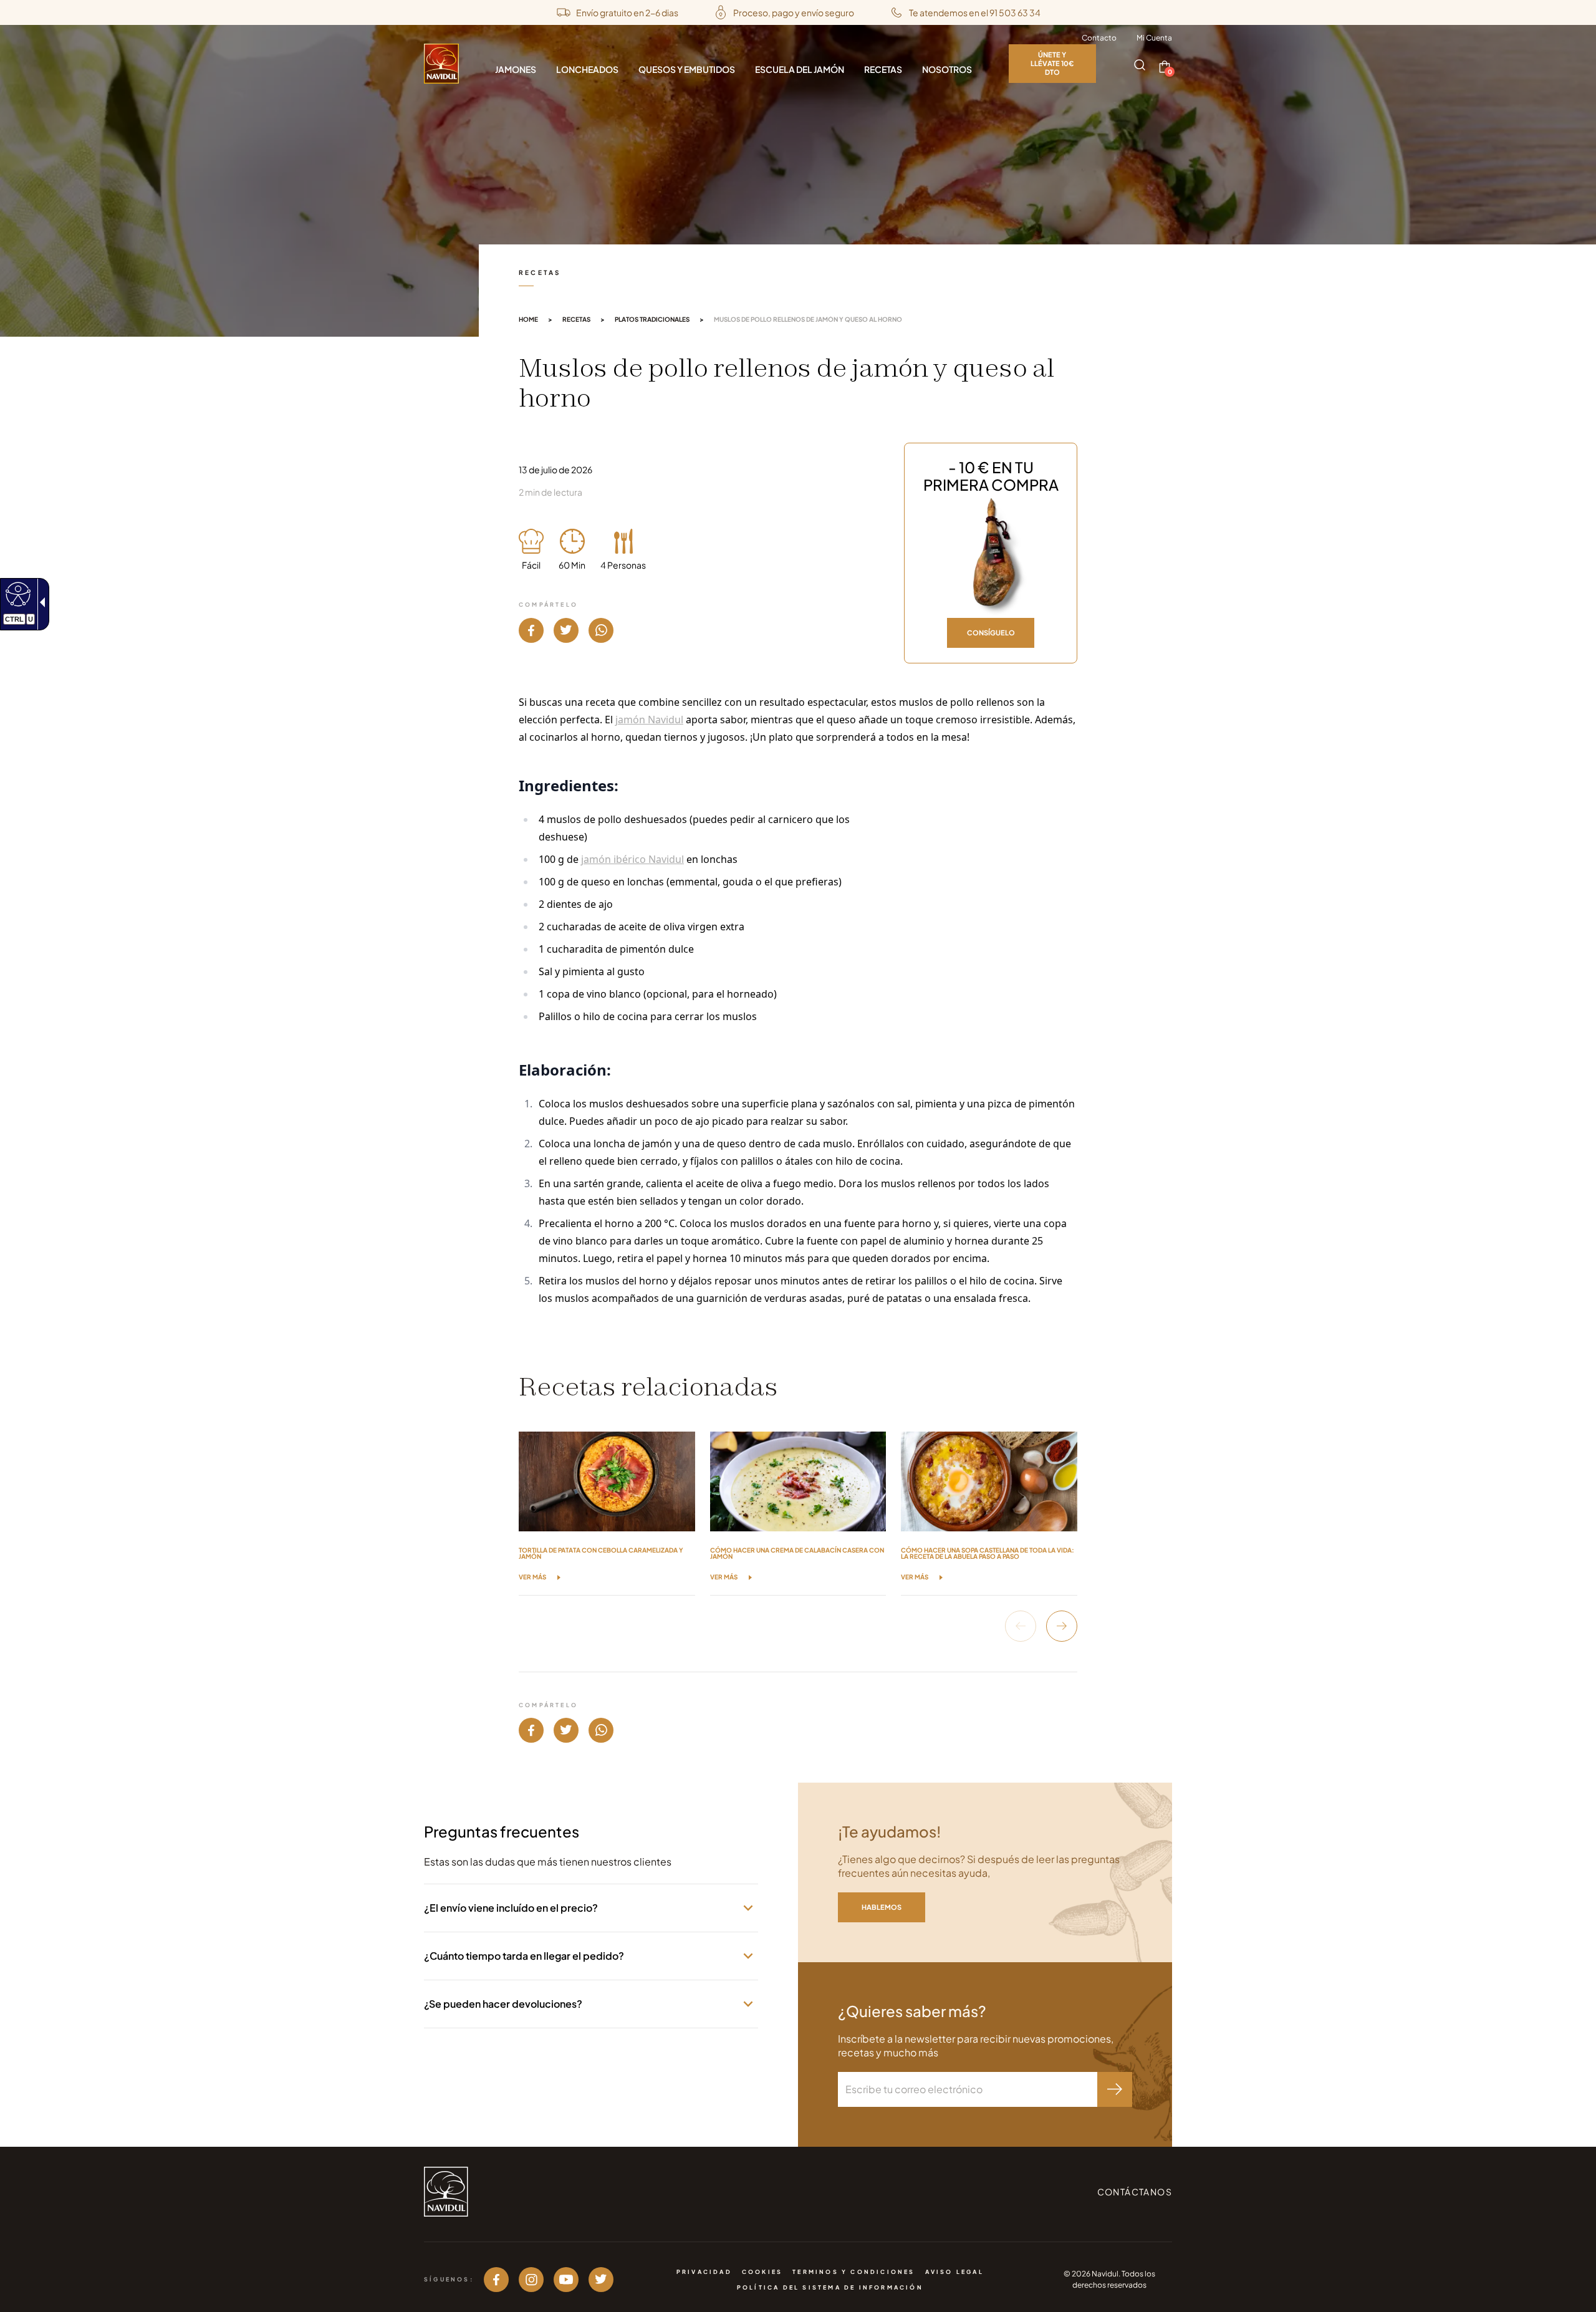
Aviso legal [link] (954, 2272)
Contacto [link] (1099, 38)
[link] (17, 594)
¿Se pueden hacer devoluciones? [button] (503, 2004)
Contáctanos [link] (1135, 2192)
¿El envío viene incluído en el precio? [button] (511, 1908)
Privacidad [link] (704, 2272)
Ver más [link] (532, 1577)
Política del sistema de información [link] (830, 2287)
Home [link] (528, 319)
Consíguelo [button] (991, 633)
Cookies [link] (762, 2272)
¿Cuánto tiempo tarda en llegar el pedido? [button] (524, 1956)
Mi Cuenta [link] (1154, 38)
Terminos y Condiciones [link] (853, 2272)
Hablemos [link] (882, 1907)
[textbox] (968, 2089)
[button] (1140, 65)
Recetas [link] (576, 319)
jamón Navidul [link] (649, 720)
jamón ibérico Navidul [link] (632, 859)
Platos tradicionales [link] (652, 319)
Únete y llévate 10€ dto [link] (1052, 63)
